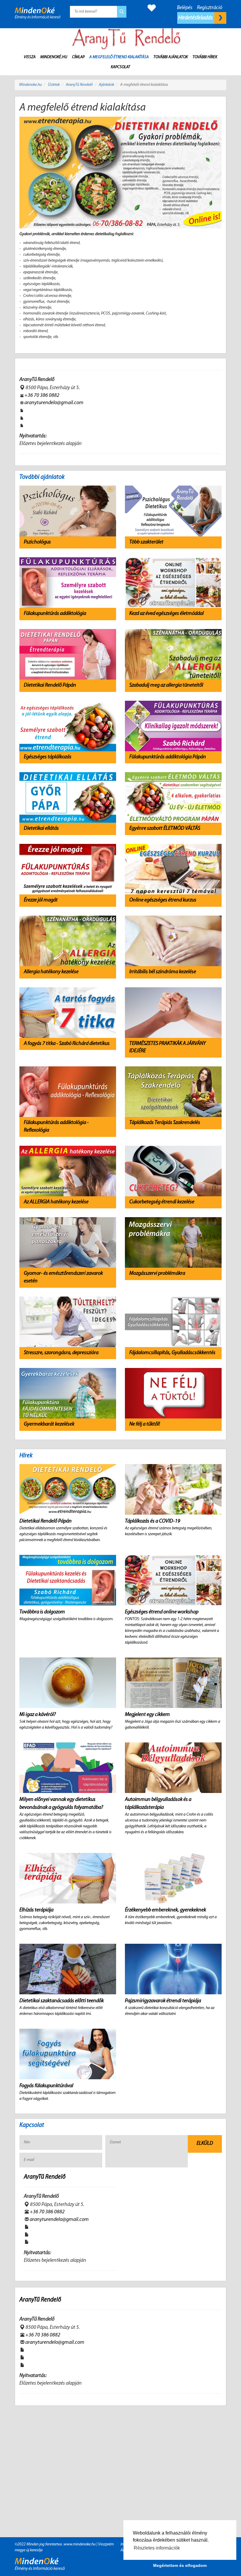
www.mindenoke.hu (80, 2544)
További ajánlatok (171, 57)
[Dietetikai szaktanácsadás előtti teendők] (68, 1969)
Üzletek (54, 85)
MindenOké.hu (54, 57)
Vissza (30, 57)
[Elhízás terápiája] (68, 1878)
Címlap (78, 57)
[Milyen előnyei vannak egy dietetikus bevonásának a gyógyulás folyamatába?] (68, 1768)
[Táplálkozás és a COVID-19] (173, 1489)
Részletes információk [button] (157, 2548)
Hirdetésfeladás (196, 18)
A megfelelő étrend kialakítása (119, 57)
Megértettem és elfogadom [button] (180, 2565)
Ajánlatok (106, 85)
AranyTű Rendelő (79, 85)
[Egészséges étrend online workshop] (173, 1580)
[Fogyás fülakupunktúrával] (68, 2054)
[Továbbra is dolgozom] (68, 1580)
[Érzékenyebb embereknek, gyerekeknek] (173, 1878)
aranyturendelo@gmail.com (54, 403)
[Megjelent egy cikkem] (173, 1683)
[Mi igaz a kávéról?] (68, 1683)
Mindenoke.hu (30, 85)
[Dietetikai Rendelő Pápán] (68, 1489)
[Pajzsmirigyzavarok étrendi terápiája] (173, 1969)
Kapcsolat (120, 67)
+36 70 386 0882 (42, 396)
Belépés (185, 8)
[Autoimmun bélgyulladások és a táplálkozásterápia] (173, 1768)
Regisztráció (210, 8)
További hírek (205, 57)
